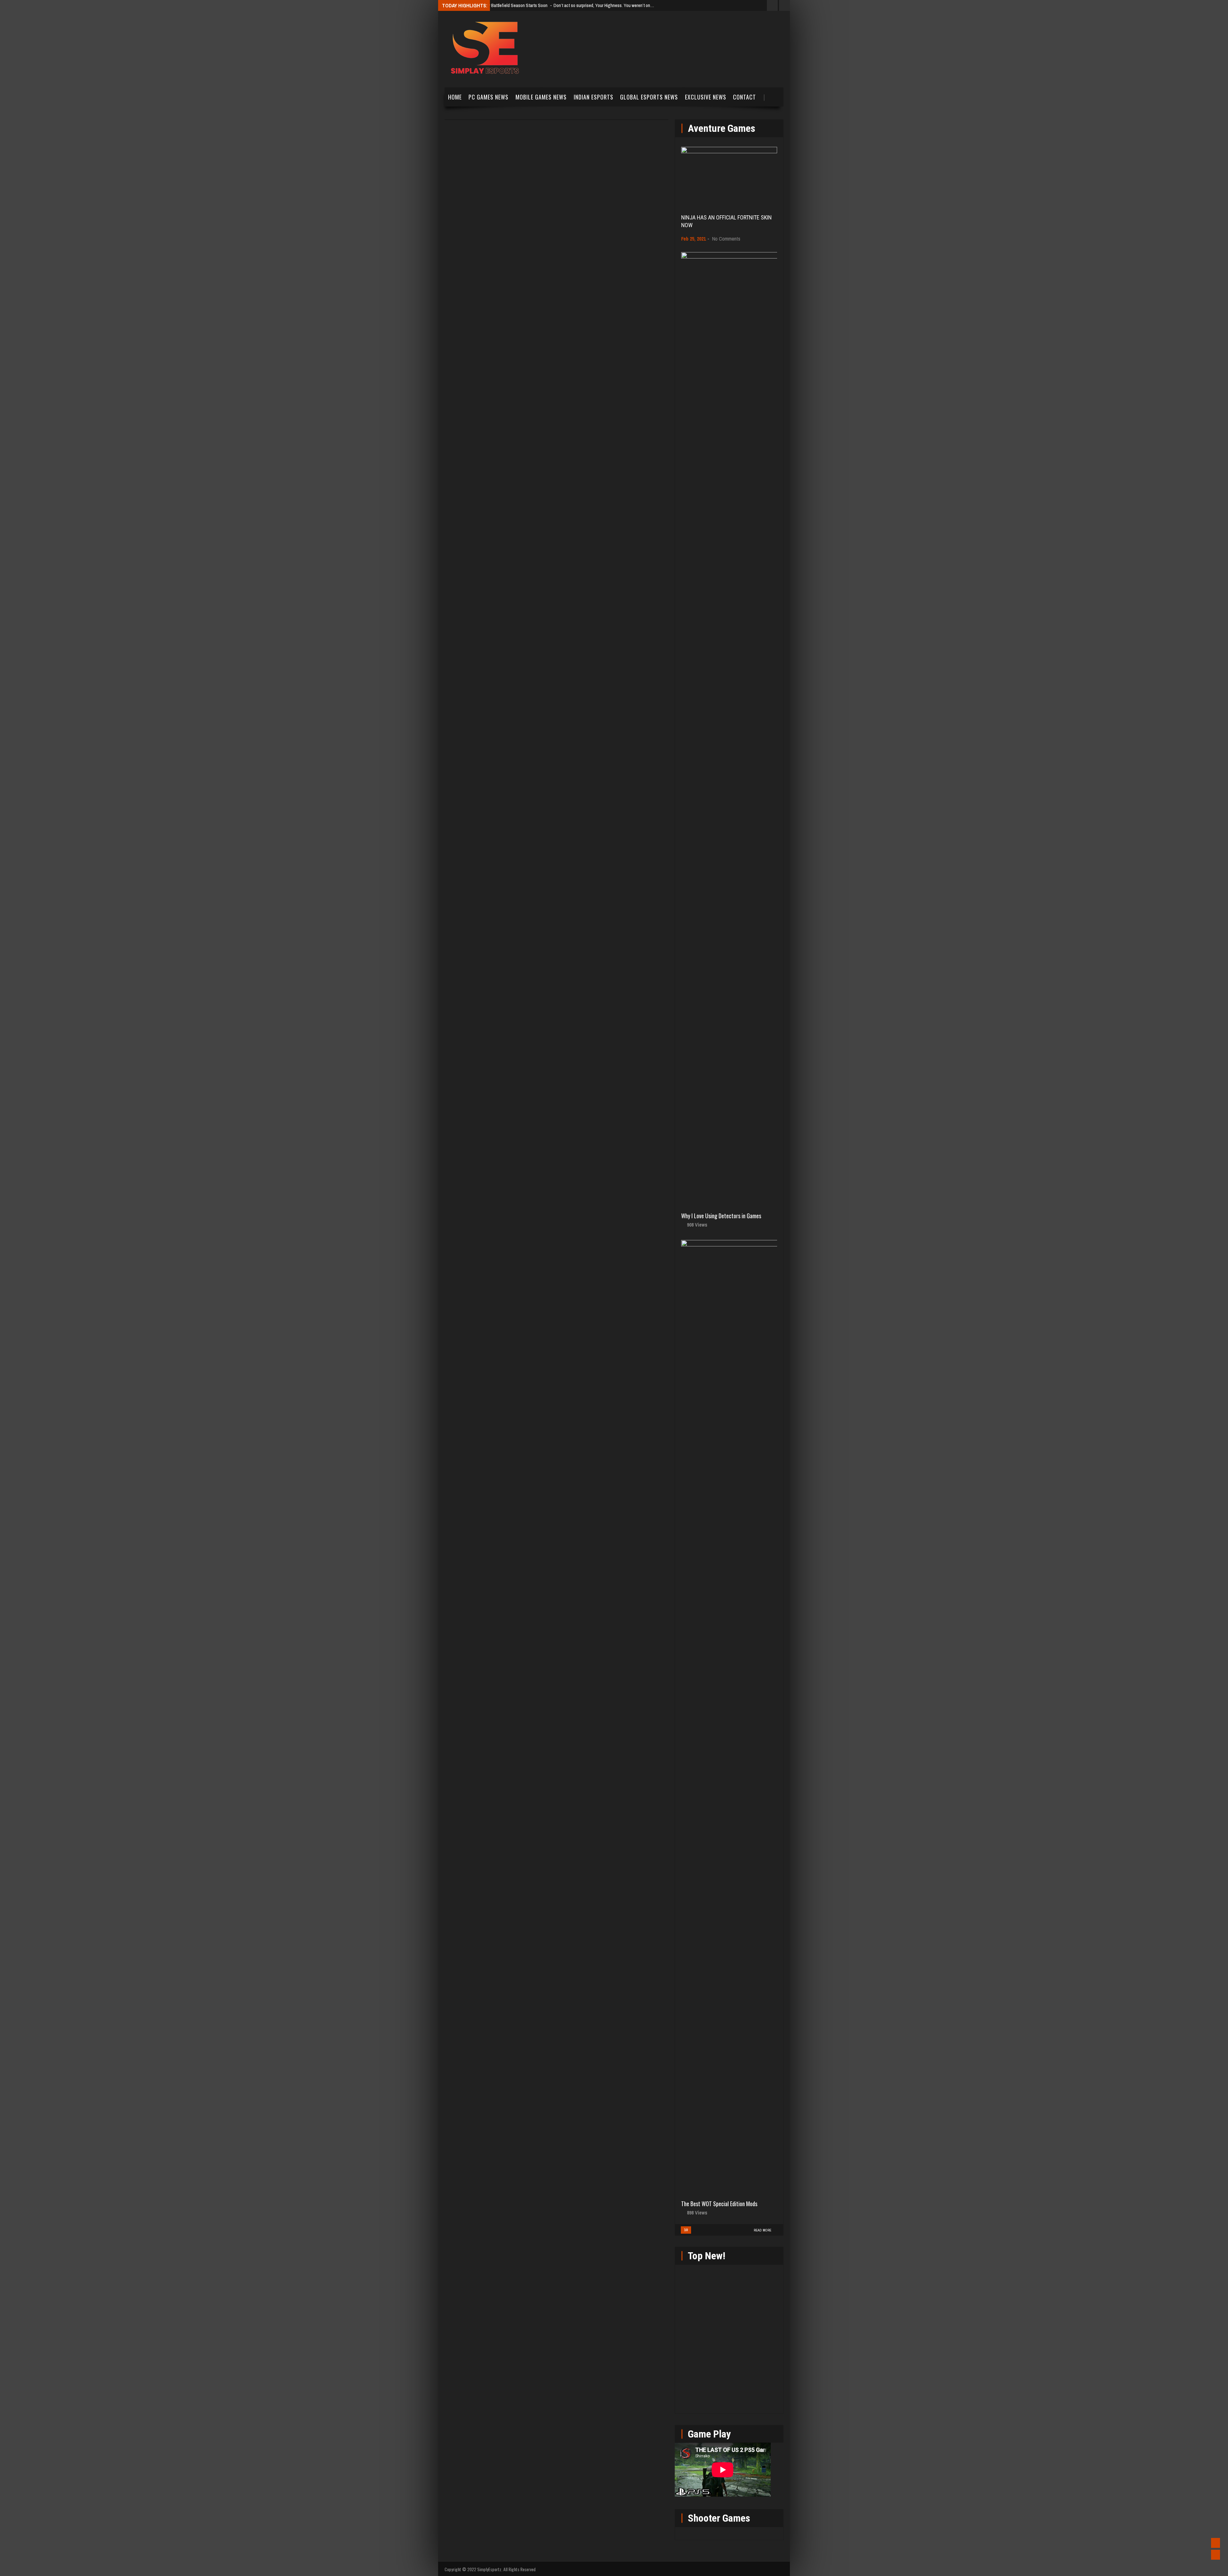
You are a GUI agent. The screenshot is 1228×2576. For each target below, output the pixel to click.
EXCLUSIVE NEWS (706, 97)
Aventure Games (722, 128)
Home (455, 97)
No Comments (726, 239)
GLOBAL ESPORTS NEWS (649, 97)
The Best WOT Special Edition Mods (719, 2204)
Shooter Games (719, 2518)
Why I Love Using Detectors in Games (721, 1216)
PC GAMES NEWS (488, 97)
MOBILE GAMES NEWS (541, 97)
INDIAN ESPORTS (594, 97)
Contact (744, 97)
